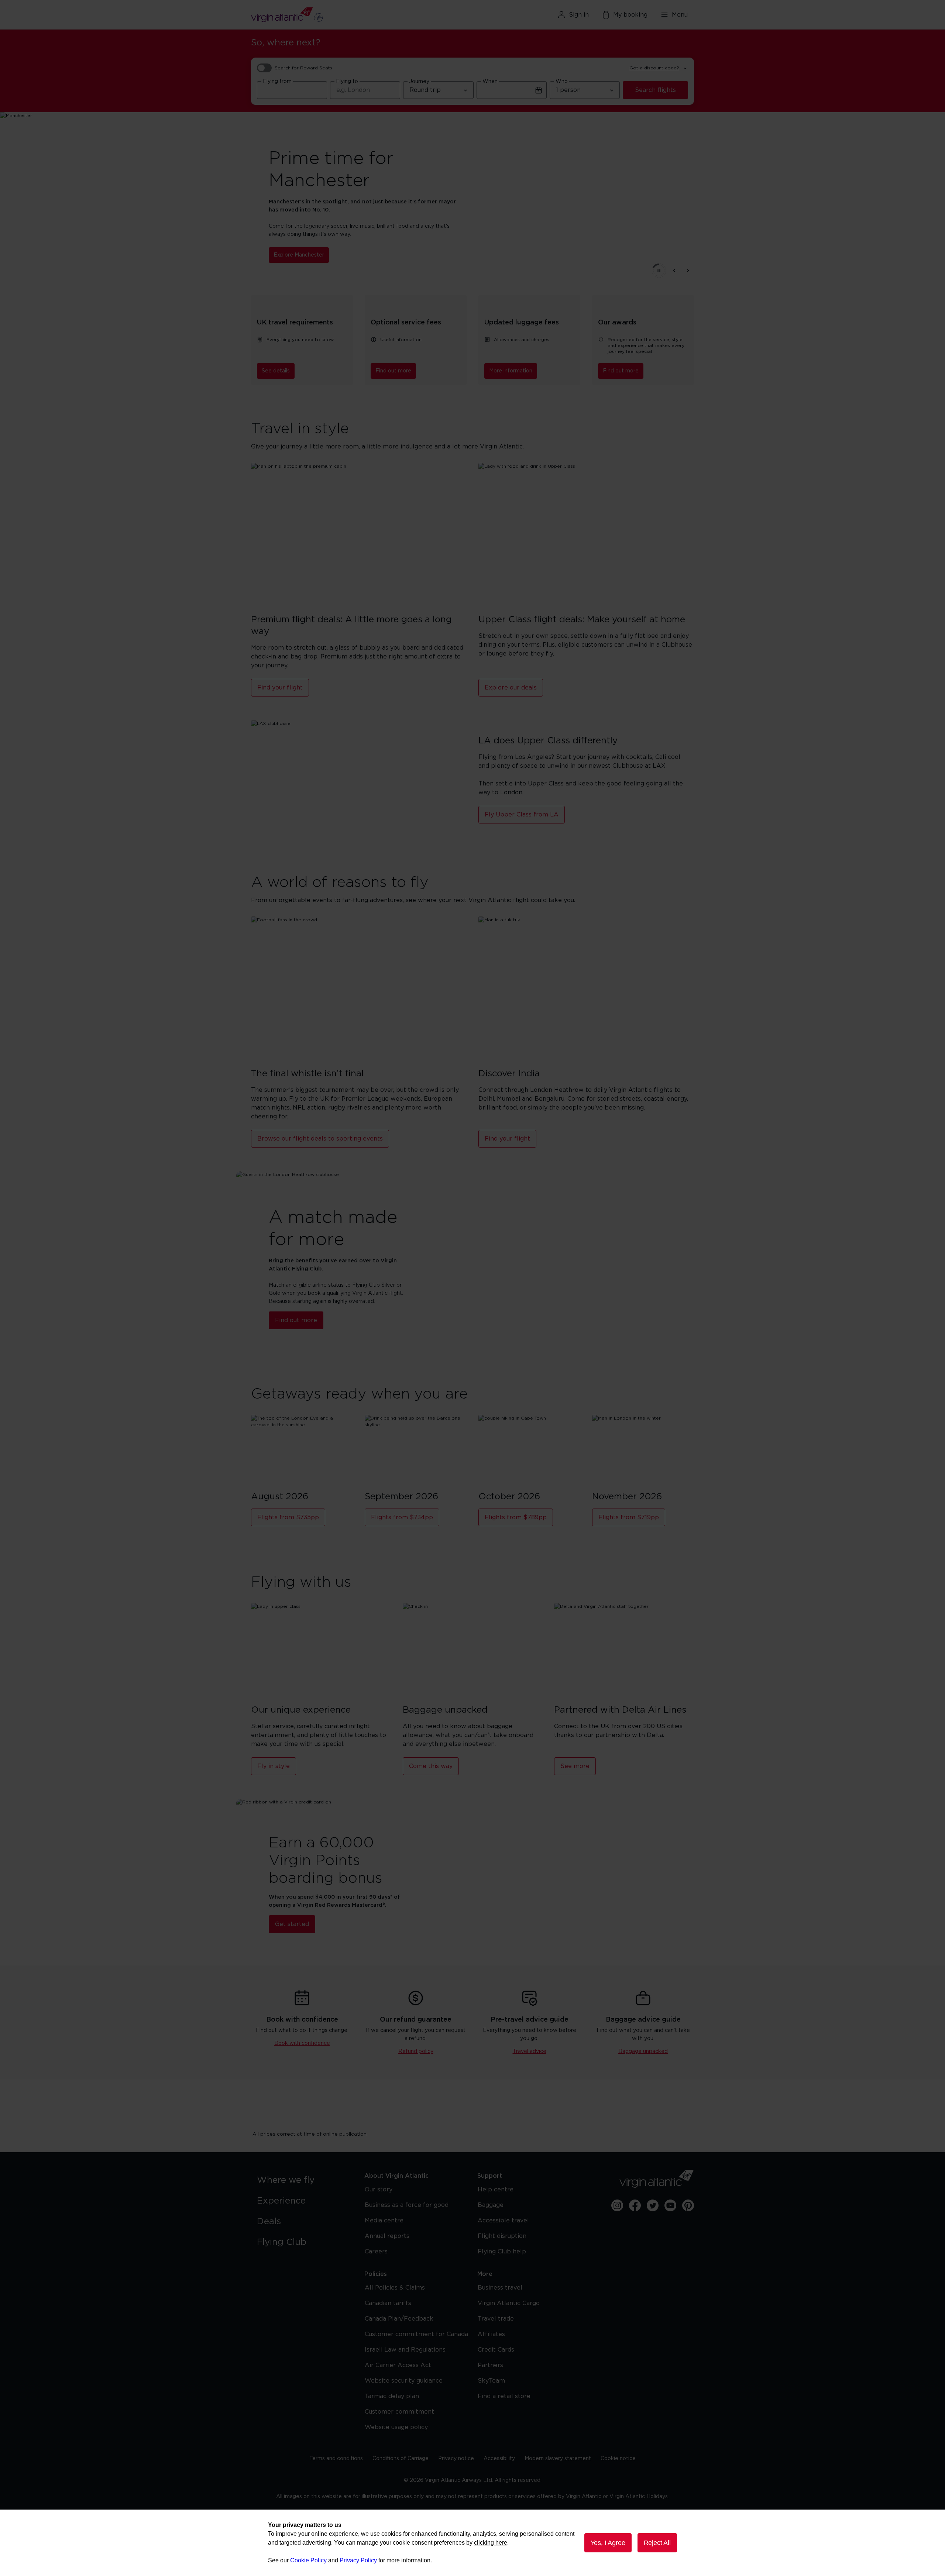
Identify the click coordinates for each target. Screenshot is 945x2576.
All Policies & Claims (395, 2288)
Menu (680, 15)
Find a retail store (504, 2396)
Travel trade (496, 2319)
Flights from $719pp (629, 1517)
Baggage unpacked (643, 2051)
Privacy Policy (358, 2560)
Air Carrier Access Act (398, 2365)
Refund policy (416, 2051)
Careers (376, 2252)
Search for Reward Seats (303, 68)
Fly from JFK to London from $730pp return (330, 251)
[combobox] (292, 90)
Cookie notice (618, 2459)
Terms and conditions (336, 2459)
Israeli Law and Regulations (405, 2350)
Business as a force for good (407, 2205)
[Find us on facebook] (635, 2205)
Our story (379, 2190)
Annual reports (387, 2236)
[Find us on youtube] (670, 2205)
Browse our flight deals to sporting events (320, 1139)
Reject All (657, 2543)
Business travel (500, 2288)
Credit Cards (496, 2350)
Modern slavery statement (558, 2459)
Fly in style (274, 1766)
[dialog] (472, 2543)
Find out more (393, 371)
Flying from (277, 82)
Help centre (496, 2190)
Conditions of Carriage (401, 2459)
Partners (490, 2365)
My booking (630, 15)
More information (511, 371)
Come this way (431, 1766)
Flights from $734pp (402, 1517)
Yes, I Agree (608, 2543)
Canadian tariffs (388, 2303)
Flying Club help (502, 2252)
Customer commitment (399, 2412)
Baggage (491, 2205)
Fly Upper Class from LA (522, 815)
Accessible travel (503, 2221)
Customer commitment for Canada (416, 2334)
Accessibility (499, 2459)
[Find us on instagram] (617, 2205)
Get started (292, 1924)
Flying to (347, 82)
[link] (303, 2180)
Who (562, 82)
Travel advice (530, 2051)
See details (276, 371)
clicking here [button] (491, 2543)
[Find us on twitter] (653, 2205)
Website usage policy (396, 2427)
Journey (419, 82)
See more (575, 1766)
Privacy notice (456, 2459)
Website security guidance (404, 2381)
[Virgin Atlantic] (323, 15)
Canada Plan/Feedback (399, 2319)
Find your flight (280, 688)
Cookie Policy (308, 2560)
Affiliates (491, 2334)
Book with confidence (302, 2043)
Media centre (384, 2221)
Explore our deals (511, 688)
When (490, 82)
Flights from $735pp (288, 1517)
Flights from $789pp (516, 1517)
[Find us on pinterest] (688, 2205)
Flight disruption (502, 2236)
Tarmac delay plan (392, 2396)
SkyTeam (491, 2381)
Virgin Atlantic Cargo (509, 2303)
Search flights (655, 90)
